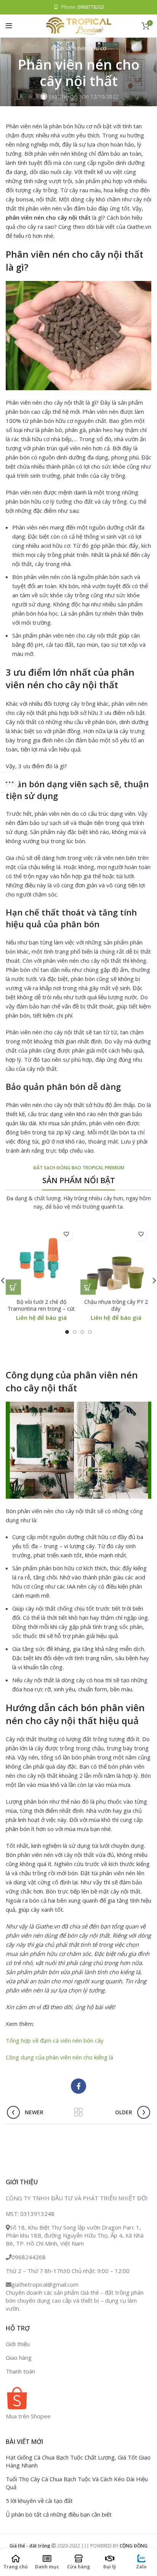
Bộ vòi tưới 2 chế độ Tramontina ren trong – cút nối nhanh (41, 1309)
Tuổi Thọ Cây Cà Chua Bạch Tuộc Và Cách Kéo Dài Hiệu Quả (77, 2483)
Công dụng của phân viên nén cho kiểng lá (59, 2057)
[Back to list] (78, 2112)
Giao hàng (19, 2357)
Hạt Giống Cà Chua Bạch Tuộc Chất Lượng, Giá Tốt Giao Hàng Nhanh (78, 2461)
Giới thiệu (18, 2344)
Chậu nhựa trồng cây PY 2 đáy (116, 1305)
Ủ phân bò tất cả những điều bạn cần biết (59, 2514)
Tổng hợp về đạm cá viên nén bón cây (55, 2040)
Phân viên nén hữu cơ (79, 48)
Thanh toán (20, 2371)
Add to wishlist (66, 1234)
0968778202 (91, 7)
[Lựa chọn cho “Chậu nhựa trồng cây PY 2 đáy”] (88, 1287)
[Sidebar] (10, 782)
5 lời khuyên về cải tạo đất (39, 2501)
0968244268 (29, 2257)
